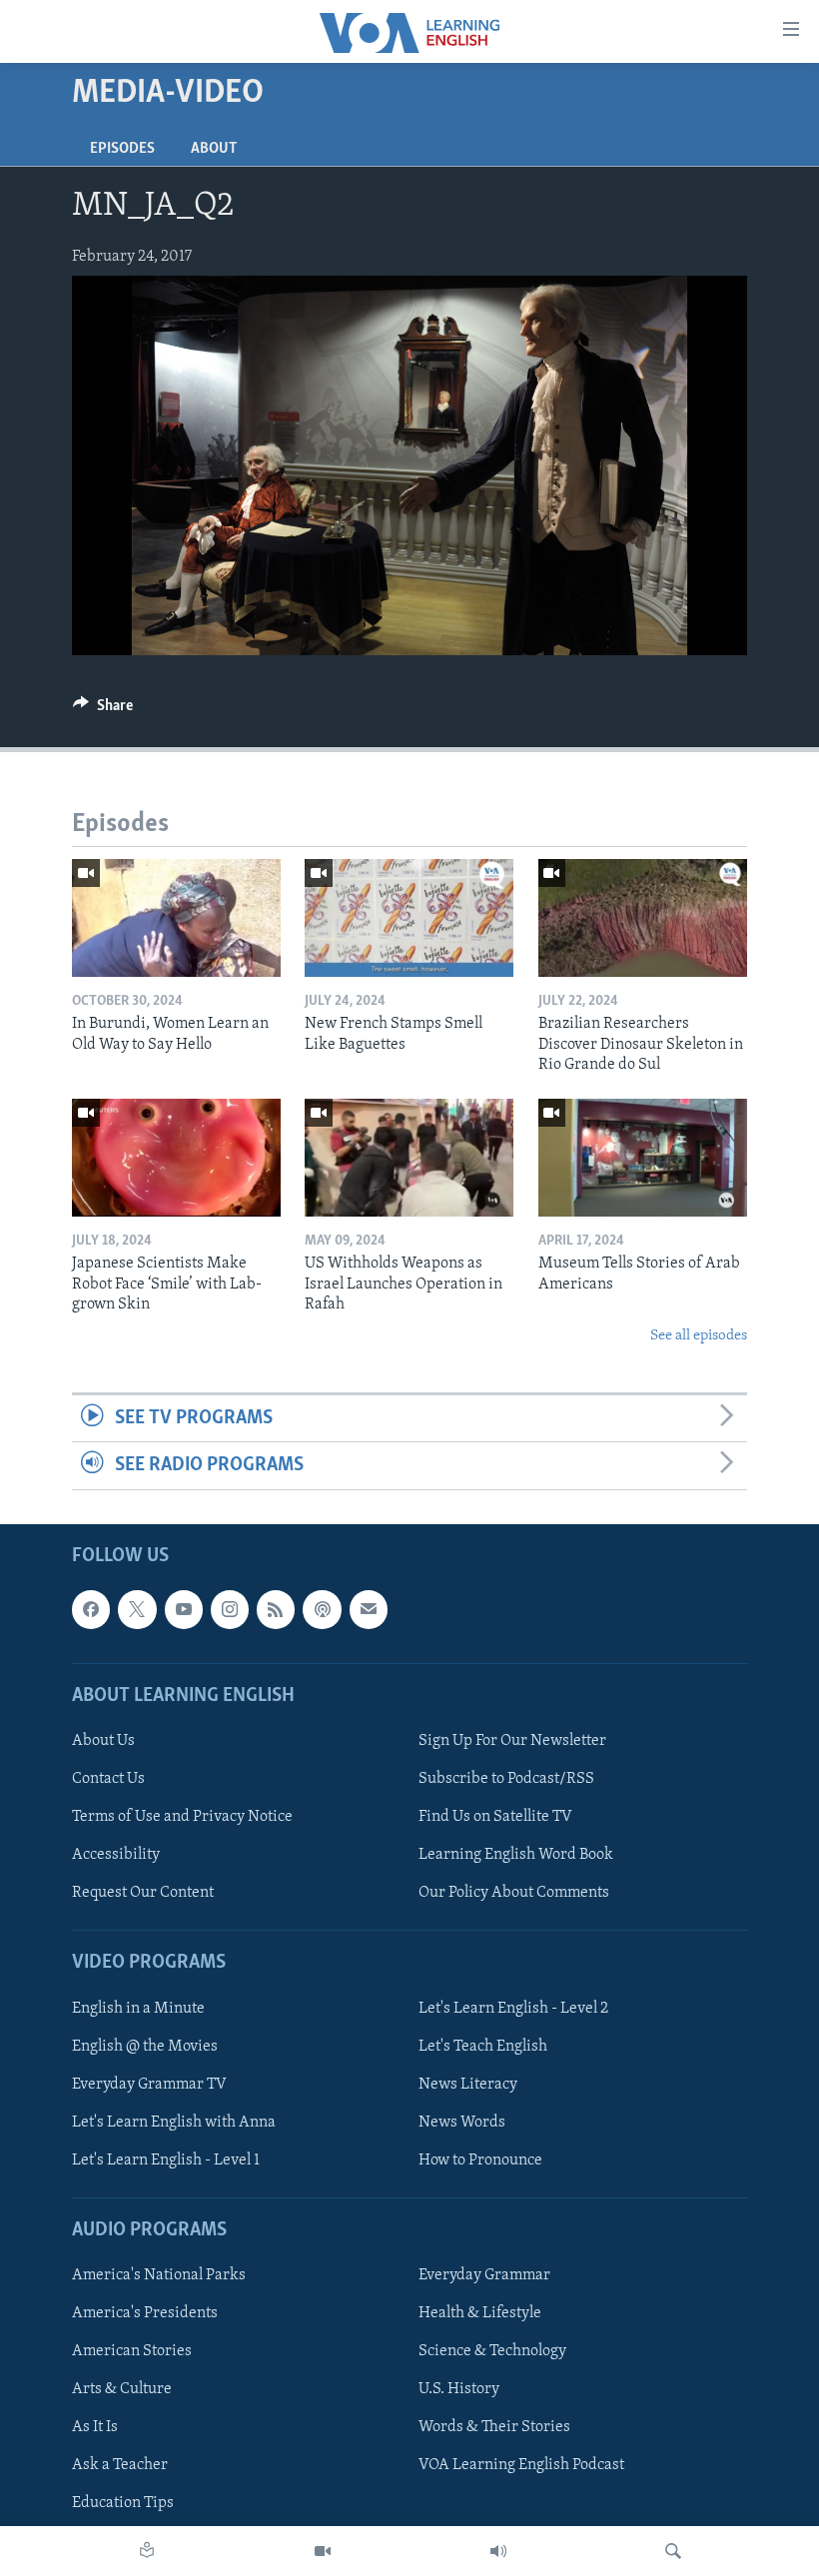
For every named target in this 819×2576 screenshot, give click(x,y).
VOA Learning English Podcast (521, 2465)
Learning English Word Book (516, 1855)
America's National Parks (159, 2275)
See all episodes (699, 1336)
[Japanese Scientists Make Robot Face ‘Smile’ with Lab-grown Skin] (176, 1158)
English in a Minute (138, 2008)
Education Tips (123, 2503)
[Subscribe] (369, 1609)
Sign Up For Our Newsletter (512, 1741)
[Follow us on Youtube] (184, 1609)
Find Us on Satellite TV (495, 1817)
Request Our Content (143, 1893)
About (214, 149)
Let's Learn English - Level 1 (166, 2159)
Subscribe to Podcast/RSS (506, 1779)
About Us (103, 1741)
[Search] (673, 2551)
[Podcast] (322, 1609)
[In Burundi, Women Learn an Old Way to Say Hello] (176, 918)
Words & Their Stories (494, 2427)
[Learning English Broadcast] (498, 2551)
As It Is (95, 2427)
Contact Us (108, 1779)
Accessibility (116, 1855)
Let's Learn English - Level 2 (513, 2008)
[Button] (103, 710)
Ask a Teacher (120, 2465)
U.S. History (459, 2389)
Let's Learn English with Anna (174, 2122)
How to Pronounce (480, 2159)
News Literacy (468, 2084)
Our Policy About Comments (514, 1893)
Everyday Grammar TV (149, 2084)
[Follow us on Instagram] (230, 1609)
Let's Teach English (483, 2046)
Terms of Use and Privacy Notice (182, 1817)
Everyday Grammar (484, 2275)
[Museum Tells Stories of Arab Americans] (643, 1158)
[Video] (323, 2551)
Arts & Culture (122, 2389)
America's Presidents (145, 2313)
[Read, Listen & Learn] (147, 2551)
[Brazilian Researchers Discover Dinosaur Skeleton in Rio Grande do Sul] (643, 918)
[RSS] (276, 1609)
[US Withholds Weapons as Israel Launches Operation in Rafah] (409, 1158)
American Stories (132, 2351)
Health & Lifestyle (480, 2313)
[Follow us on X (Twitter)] (137, 1609)
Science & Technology (492, 2351)
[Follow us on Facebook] (91, 1609)
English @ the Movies (145, 2046)
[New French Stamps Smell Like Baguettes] (409, 918)
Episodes (122, 149)
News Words (462, 2122)
